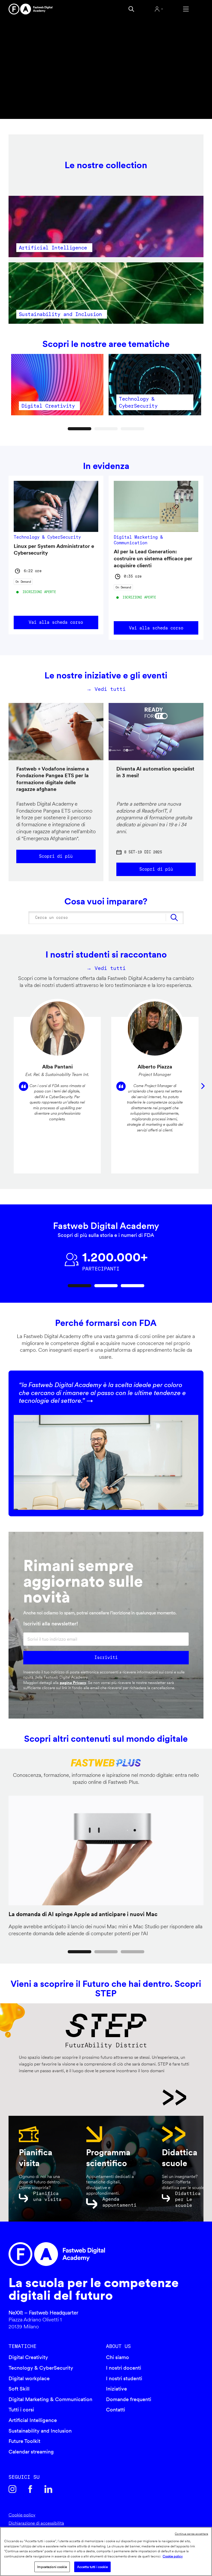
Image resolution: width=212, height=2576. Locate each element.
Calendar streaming (31, 2452)
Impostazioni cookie (52, 2567)
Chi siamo (118, 2357)
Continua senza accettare (191, 2534)
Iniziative (116, 2389)
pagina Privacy (73, 1683)
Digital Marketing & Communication (50, 2399)
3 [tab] (132, 429)
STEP (103, 2097)
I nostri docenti (124, 2368)
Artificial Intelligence (33, 2420)
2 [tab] (106, 429)
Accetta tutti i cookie (92, 2567)
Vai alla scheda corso (56, 622)
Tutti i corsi (21, 2410)
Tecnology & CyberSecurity (41, 2368)
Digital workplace (29, 2378)
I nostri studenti (124, 2378)
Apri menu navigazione (186, 9)
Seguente (203, 1086)
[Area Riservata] (159, 9)
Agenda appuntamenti (119, 2202)
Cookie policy (22, 2515)
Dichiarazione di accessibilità (36, 2523)
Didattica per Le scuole (188, 2199)
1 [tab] (79, 429)
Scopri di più (56, 856)
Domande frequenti (129, 2399)
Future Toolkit (24, 2441)
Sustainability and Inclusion (40, 2431)
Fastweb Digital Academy (83, 2254)
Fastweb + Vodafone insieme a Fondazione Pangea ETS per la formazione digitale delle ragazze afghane (53, 779)
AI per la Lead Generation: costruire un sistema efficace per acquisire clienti (153, 558)
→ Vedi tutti (106, 689)
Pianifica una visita (47, 2196)
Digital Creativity (28, 2357)
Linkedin (48, 2489)
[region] (106, 2551)
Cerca (131, 9)
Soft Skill (19, 2389)
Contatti (116, 2410)
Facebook (31, 2489)
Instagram (12, 2489)
